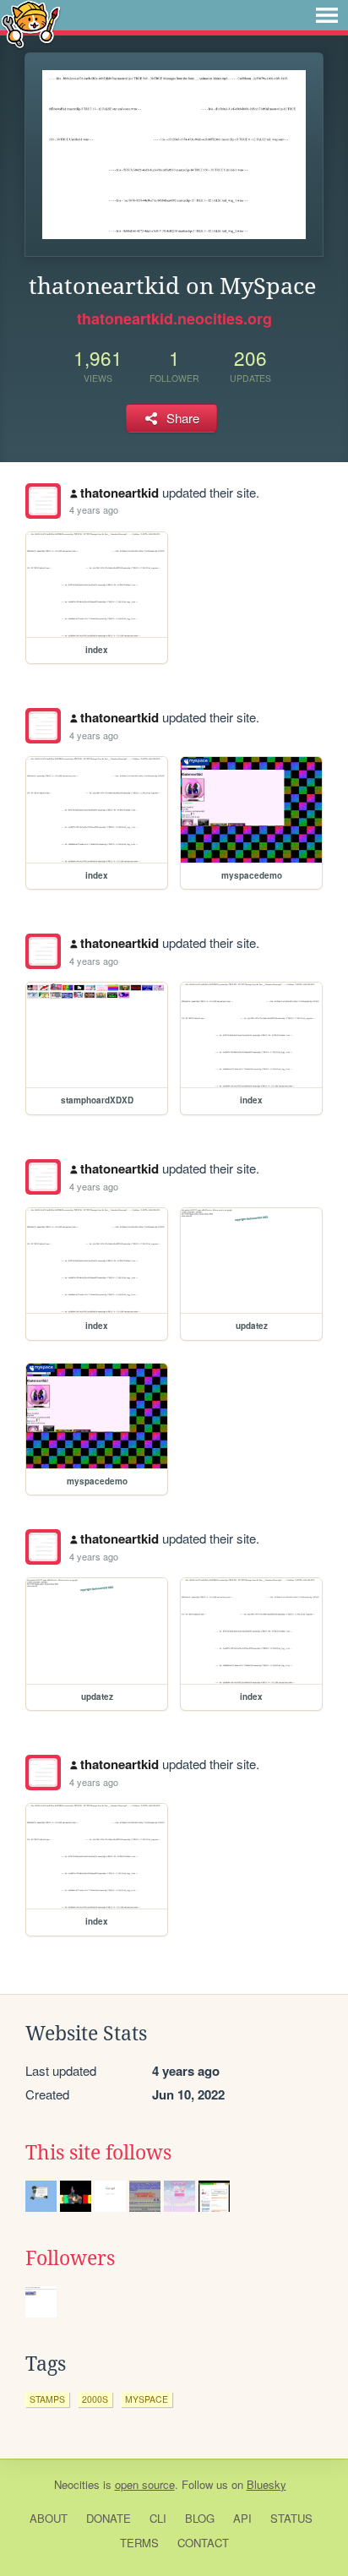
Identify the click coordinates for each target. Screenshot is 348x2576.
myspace (147, 2399)
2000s (95, 2399)
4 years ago (94, 509)
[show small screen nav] (327, 15)
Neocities (77, 2484)
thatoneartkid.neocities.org (174, 319)
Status (291, 2518)
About (49, 2518)
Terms (139, 2543)
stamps (47, 2399)
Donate (109, 2518)
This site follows (98, 2153)
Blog (200, 2518)
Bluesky (266, 2484)
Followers (70, 2258)
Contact (203, 2543)
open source (145, 2484)
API (242, 2518)
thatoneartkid (120, 493)
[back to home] (31, 23)
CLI (158, 2518)
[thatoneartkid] (43, 501)
